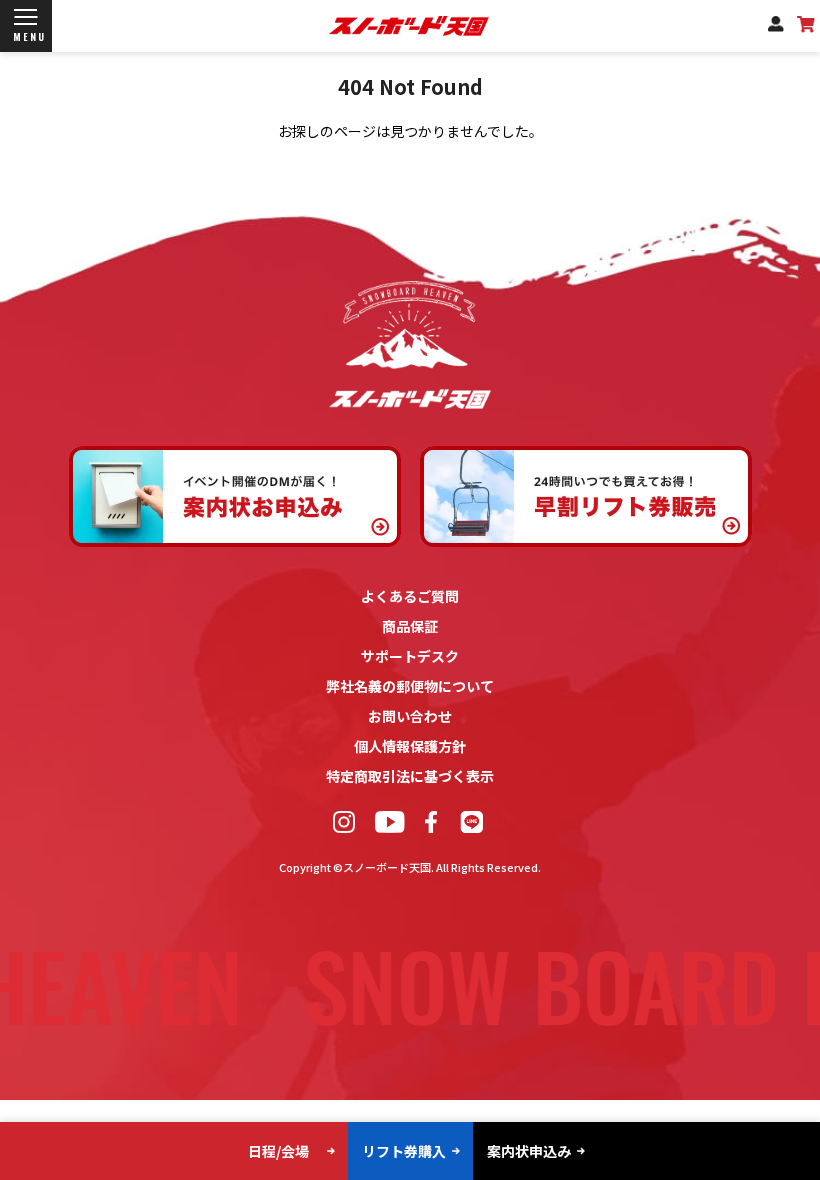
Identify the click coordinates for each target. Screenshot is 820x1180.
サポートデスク (410, 656)
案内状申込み (529, 1151)
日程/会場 (278, 1151)
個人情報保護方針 (410, 746)
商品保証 (410, 626)
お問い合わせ (410, 716)
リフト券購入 (404, 1151)
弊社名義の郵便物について (410, 686)
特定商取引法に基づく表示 (410, 776)
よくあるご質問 (410, 596)
